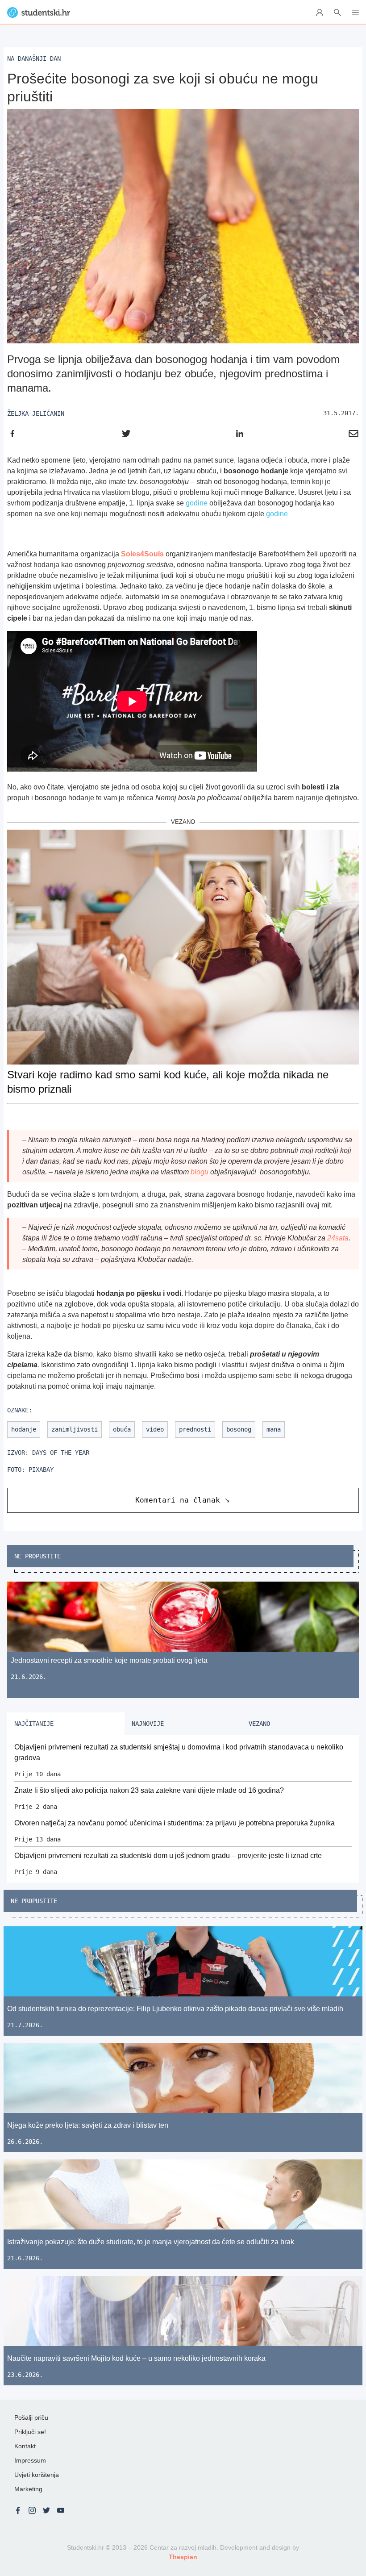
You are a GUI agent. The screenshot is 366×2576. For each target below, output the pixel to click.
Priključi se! (30, 2432)
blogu (200, 1172)
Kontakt (25, 2446)
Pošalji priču (31, 2417)
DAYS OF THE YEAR (61, 1453)
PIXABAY (41, 1470)
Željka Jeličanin (36, 413)
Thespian (183, 2557)
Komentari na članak (178, 1500)
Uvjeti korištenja (37, 2475)
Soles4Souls (142, 554)
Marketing (28, 2489)
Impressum (30, 2460)
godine (197, 503)
